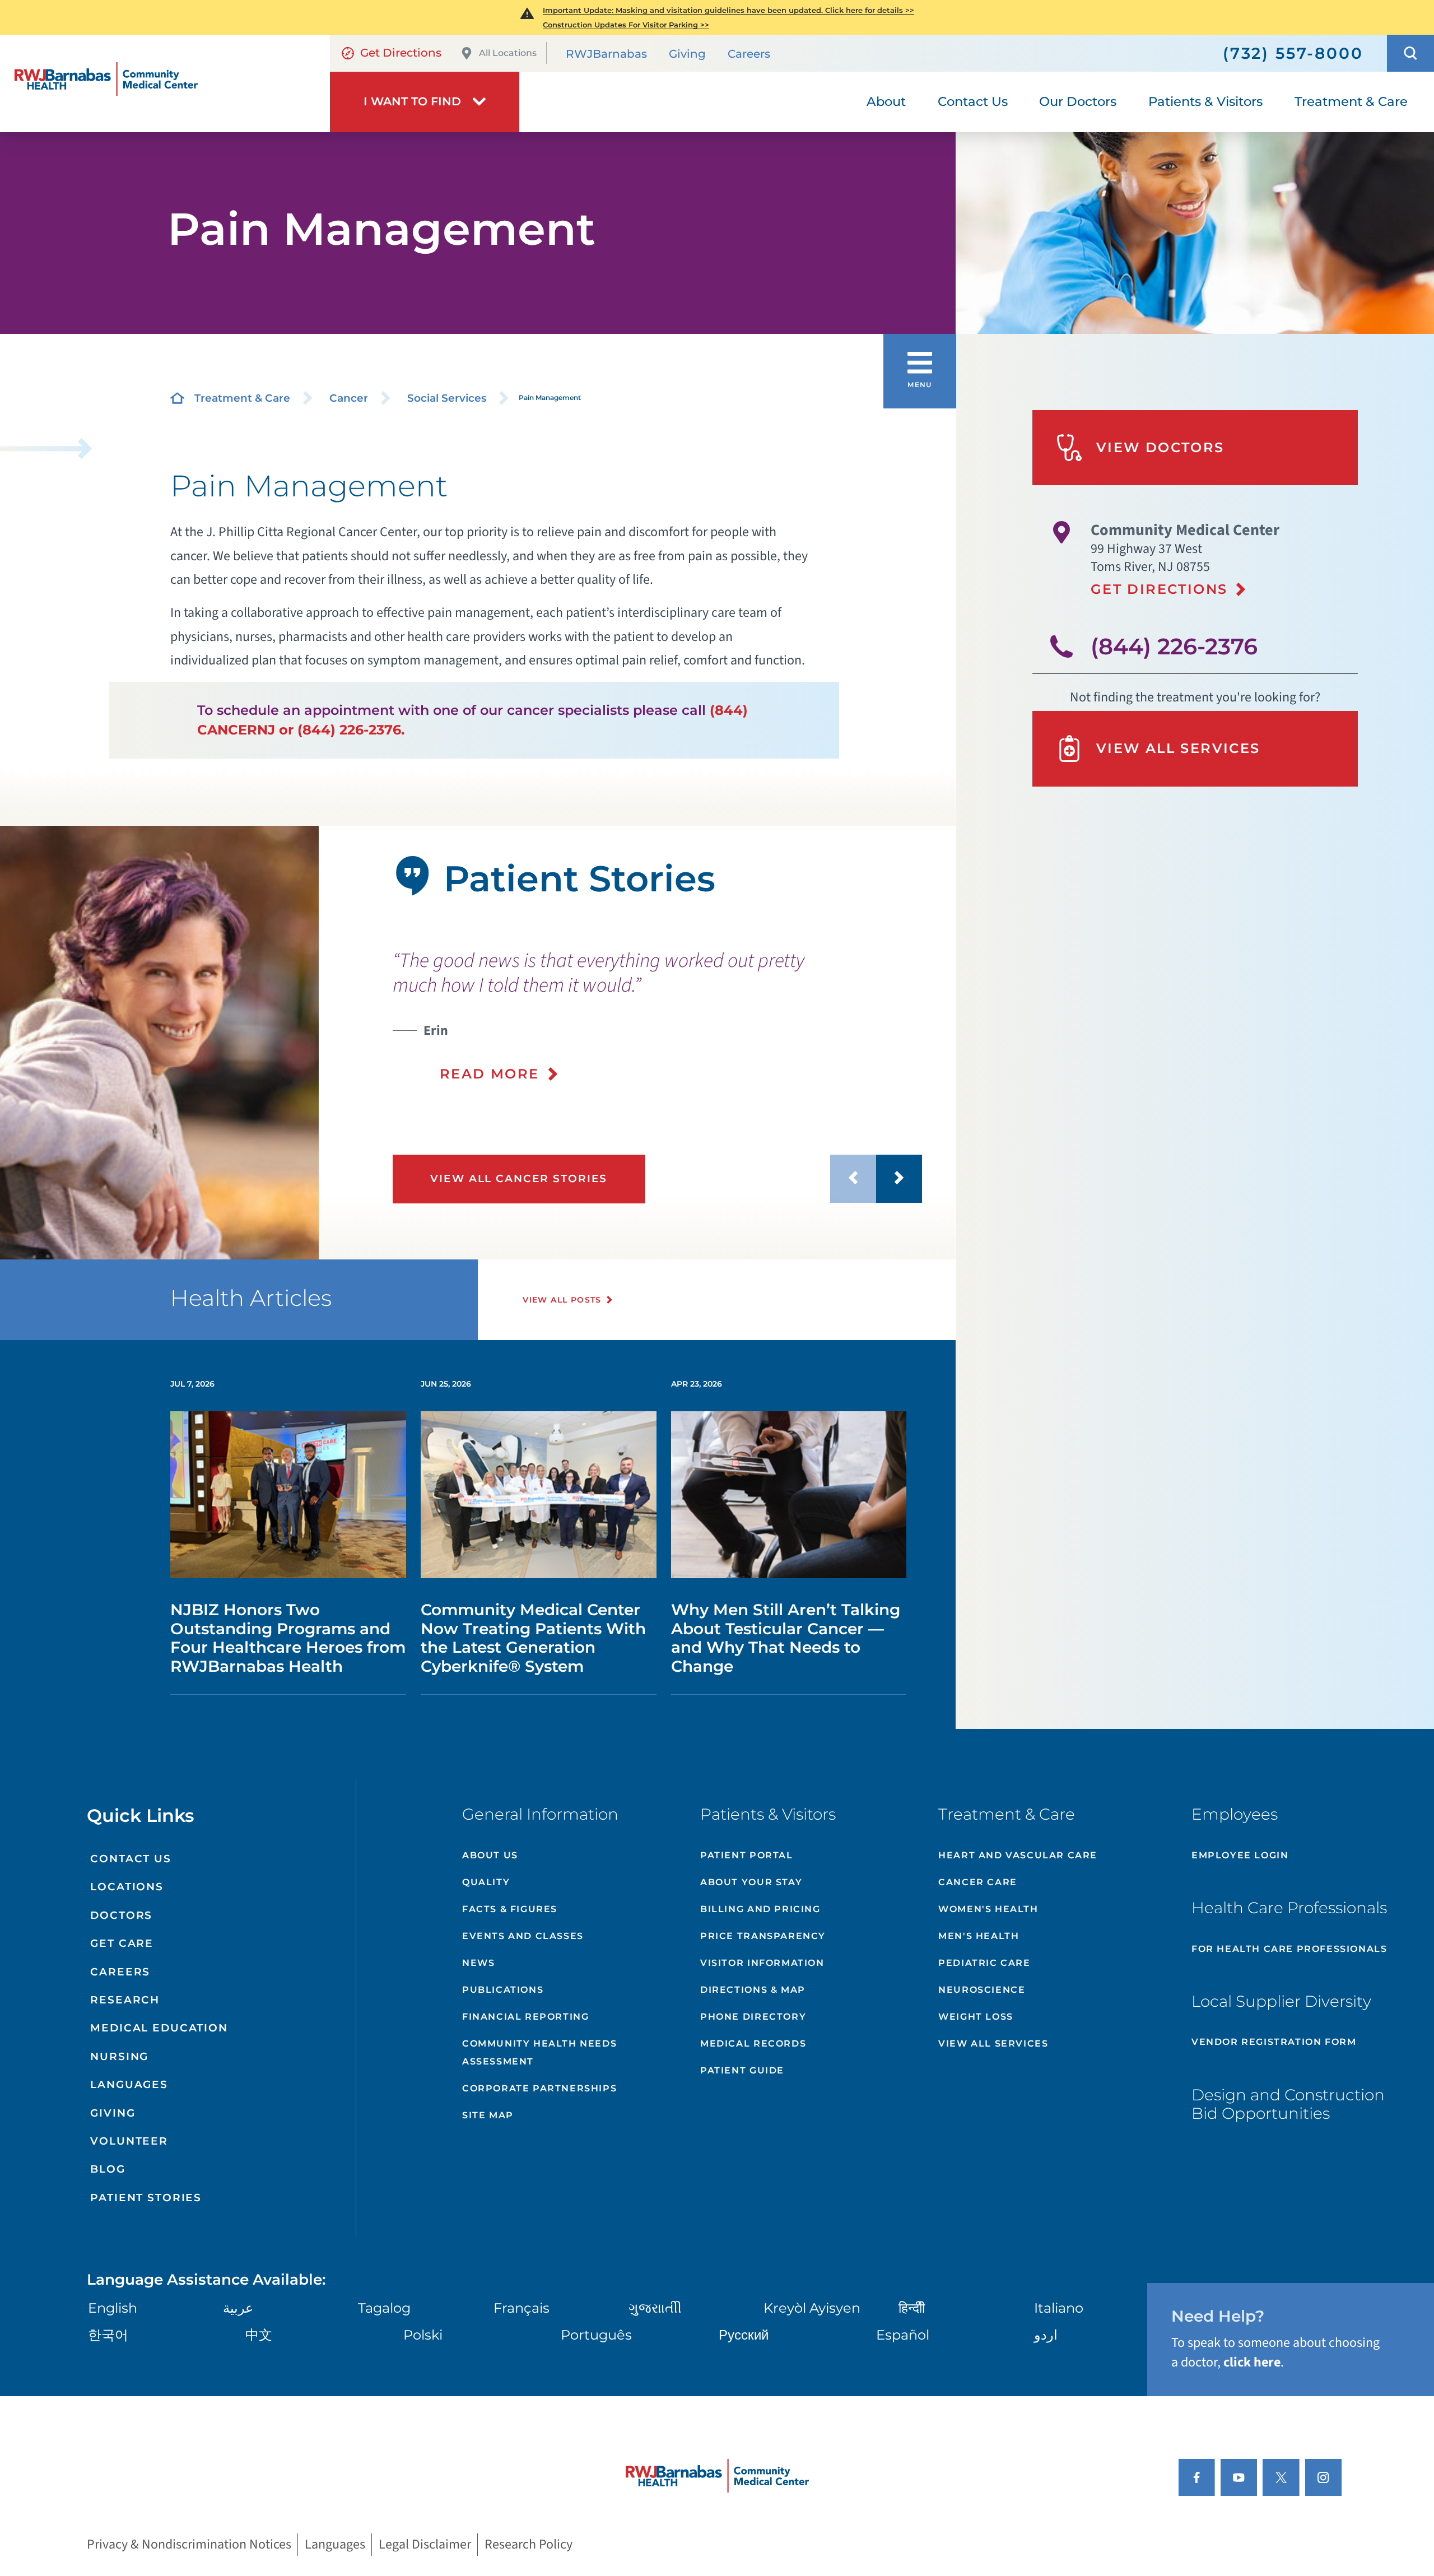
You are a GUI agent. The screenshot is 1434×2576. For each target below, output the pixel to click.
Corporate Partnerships (539, 2088)
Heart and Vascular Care (1018, 1855)
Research (125, 2000)
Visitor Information (762, 1963)
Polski (423, 2335)
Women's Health (988, 1909)
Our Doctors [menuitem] (1078, 101)
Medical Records (753, 2043)
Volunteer (129, 2141)
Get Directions (401, 53)
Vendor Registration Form (1274, 2042)
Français (522, 2308)
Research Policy (529, 2544)
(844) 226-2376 (1174, 646)
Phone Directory (753, 2017)
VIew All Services (993, 2043)
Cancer (349, 398)
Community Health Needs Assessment (539, 2052)
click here (1252, 2362)
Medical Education (159, 2028)
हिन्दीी (912, 2308)
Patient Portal (746, 1855)
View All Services (1178, 748)
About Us (490, 1855)
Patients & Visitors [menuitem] (1205, 101)
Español (903, 2335)
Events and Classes (523, 1936)
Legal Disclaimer (425, 2544)
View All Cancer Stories (519, 1178)
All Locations (508, 53)
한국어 (108, 2335)
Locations (127, 1887)
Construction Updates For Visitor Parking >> (626, 25)
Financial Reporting (525, 2017)
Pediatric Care (984, 1963)
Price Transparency (763, 1936)
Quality (486, 1882)
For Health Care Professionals (1289, 1949)
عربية (238, 2308)
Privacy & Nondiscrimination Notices (189, 2544)
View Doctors (1160, 447)
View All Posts (562, 1300)
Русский (744, 2335)
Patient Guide (742, 2070)
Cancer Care (978, 1882)
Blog (108, 2169)
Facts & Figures (510, 1909)
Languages (129, 2084)
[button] (1410, 53)
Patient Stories (146, 2198)
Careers (749, 54)
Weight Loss (976, 2017)
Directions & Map (753, 1990)
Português (596, 2335)
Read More (490, 1074)
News (478, 1963)
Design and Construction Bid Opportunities (1288, 2104)
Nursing (119, 2056)
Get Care (122, 1943)
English (113, 2308)
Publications (503, 1990)
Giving (687, 54)
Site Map (488, 2115)
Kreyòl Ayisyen (812, 2308)
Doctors (121, 1915)
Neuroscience (982, 1990)
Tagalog (384, 2308)
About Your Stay (751, 1882)
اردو (1046, 2335)
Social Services (447, 398)
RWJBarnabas (606, 54)
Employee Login (1240, 1855)
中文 (259, 2335)
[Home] (165, 83)
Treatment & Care (242, 398)
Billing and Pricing (760, 1909)
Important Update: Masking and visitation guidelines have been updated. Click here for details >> (728, 10)
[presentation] (658, 1016)
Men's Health (979, 1936)
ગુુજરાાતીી (655, 2308)
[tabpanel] (159, 1043)
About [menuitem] (886, 101)
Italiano (1059, 2308)
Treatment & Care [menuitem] (1351, 101)
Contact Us (131, 1859)
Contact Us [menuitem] (973, 101)
